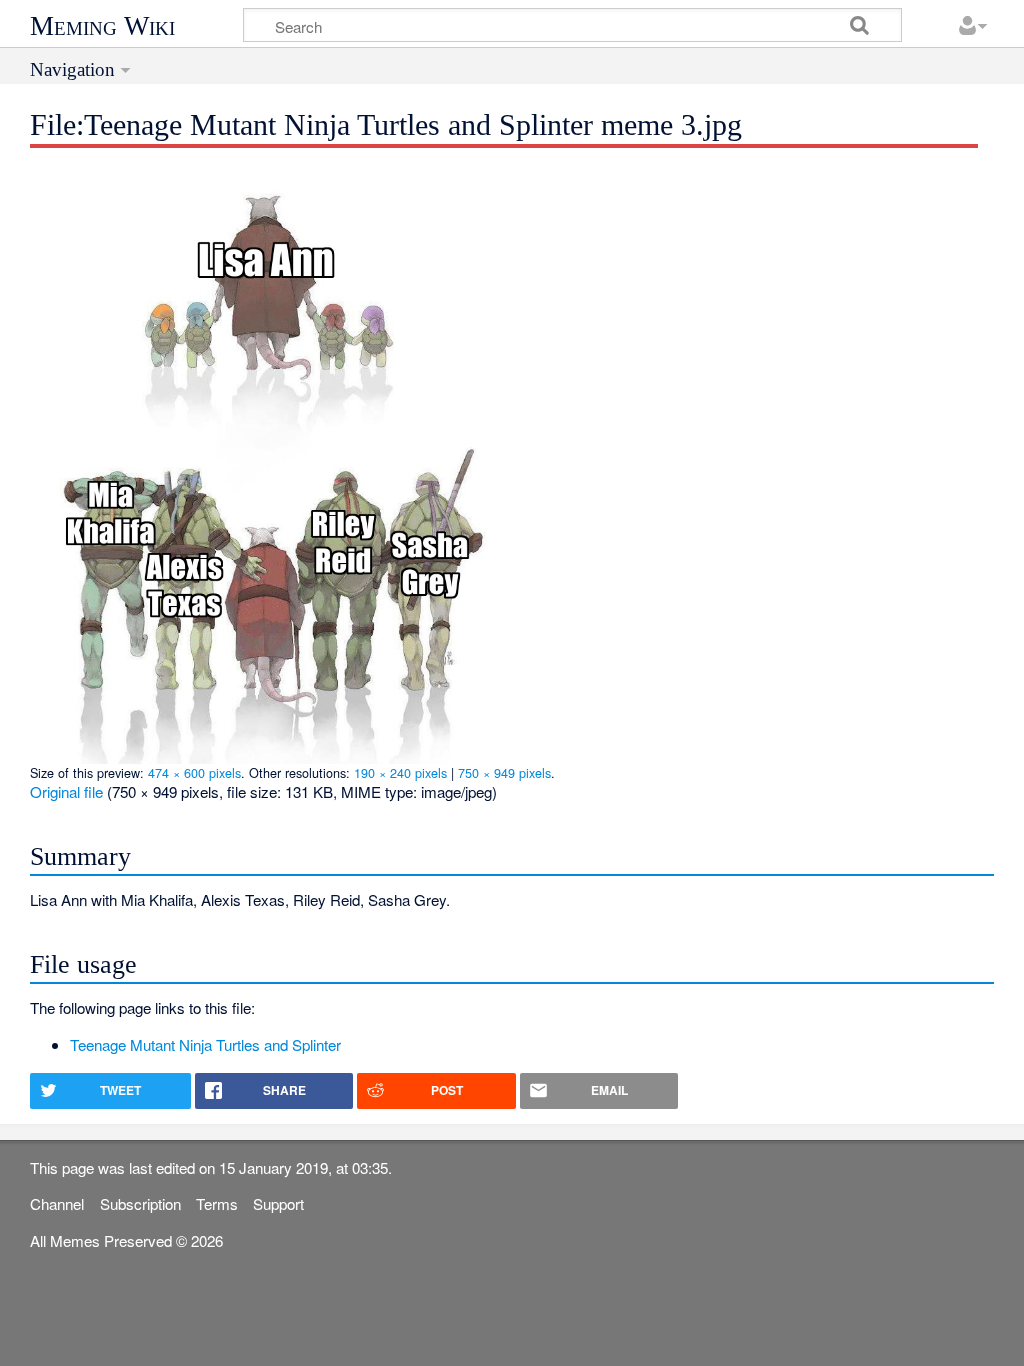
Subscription (140, 1203)
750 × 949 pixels (504, 772)
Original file (66, 791)
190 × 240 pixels (400, 772)
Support (278, 1203)
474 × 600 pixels (194, 772)
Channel (57, 1203)
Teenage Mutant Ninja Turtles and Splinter (205, 1044)
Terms (217, 1203)
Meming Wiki (102, 26)
